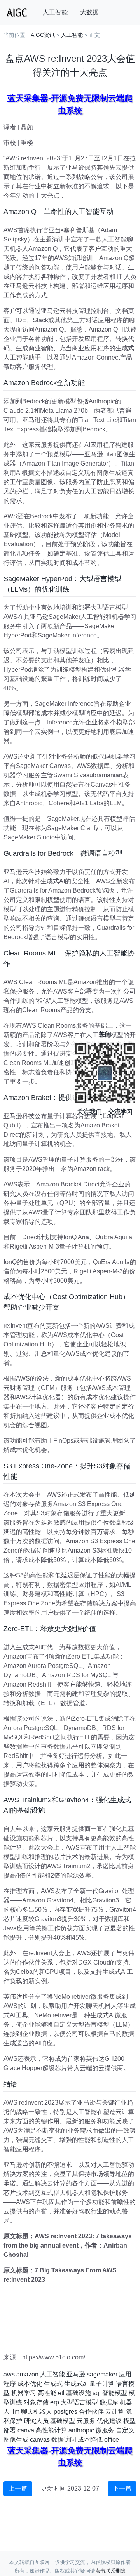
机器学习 (24, 2393)
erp (55, 2402)
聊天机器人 (37, 2412)
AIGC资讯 (43, 35)
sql (97, 2393)
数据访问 (64, 2440)
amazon (27, 2374)
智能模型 (115, 2393)
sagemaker (102, 2374)
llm (15, 2412)
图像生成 (16, 2440)
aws (9, 2374)
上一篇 (18, 2488)
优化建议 (109, 2421)
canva (26, 2430)
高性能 (47, 2393)
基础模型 (63, 2421)
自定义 (125, 2430)
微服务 (105, 2430)
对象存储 (36, 2402)
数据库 (109, 2402)
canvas (40, 2440)
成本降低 (90, 2440)
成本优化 (30, 2384)
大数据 (89, 12)
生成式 (53, 2384)
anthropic (81, 2430)
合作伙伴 (91, 2412)
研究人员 (36, 2421)
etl (61, 2393)
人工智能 (55, 12)
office (112, 2440)
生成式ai (76, 2384)
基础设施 (79, 2393)
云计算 (115, 2412)
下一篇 (122, 2488)
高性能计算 (51, 2430)
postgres (66, 2412)
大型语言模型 (79, 2402)
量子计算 (102, 2384)
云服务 (86, 2421)
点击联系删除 (110, 2571)
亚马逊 (76, 2374)
